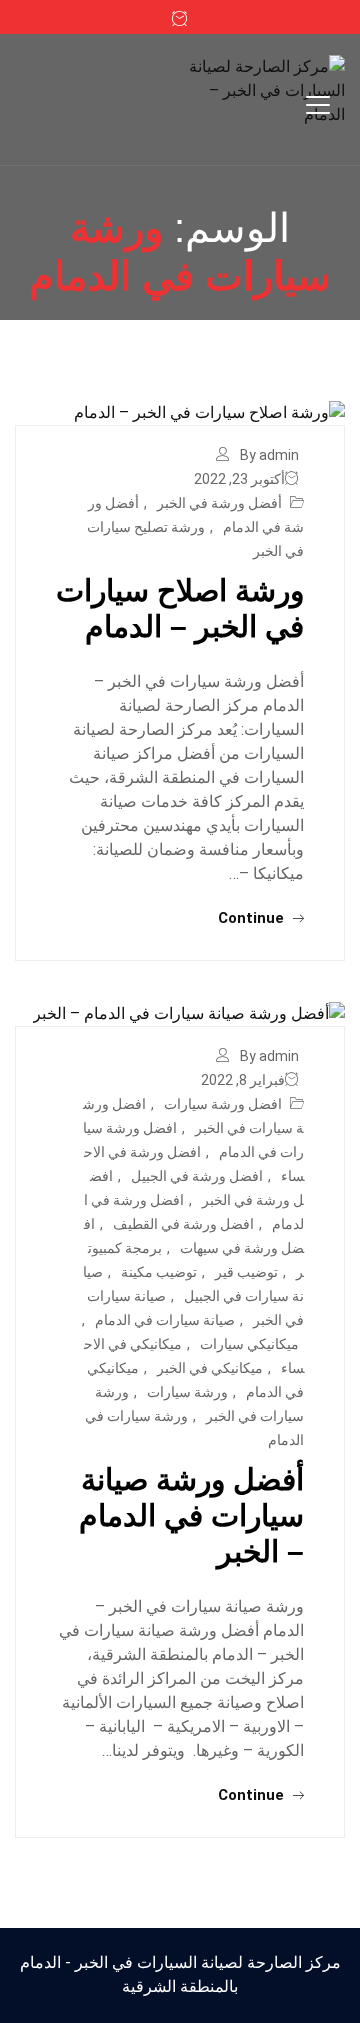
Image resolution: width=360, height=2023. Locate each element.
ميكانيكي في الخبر (210, 1368)
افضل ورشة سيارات (223, 1104)
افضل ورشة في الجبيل (197, 1176)
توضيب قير (246, 1272)
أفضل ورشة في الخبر (219, 503)
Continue (253, 918)
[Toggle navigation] (318, 105)
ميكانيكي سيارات (249, 1344)
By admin (269, 455)
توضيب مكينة (159, 1272)
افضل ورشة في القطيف (183, 1224)
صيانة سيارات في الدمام (165, 1320)
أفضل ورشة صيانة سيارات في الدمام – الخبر (191, 1515)
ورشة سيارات (187, 1392)
